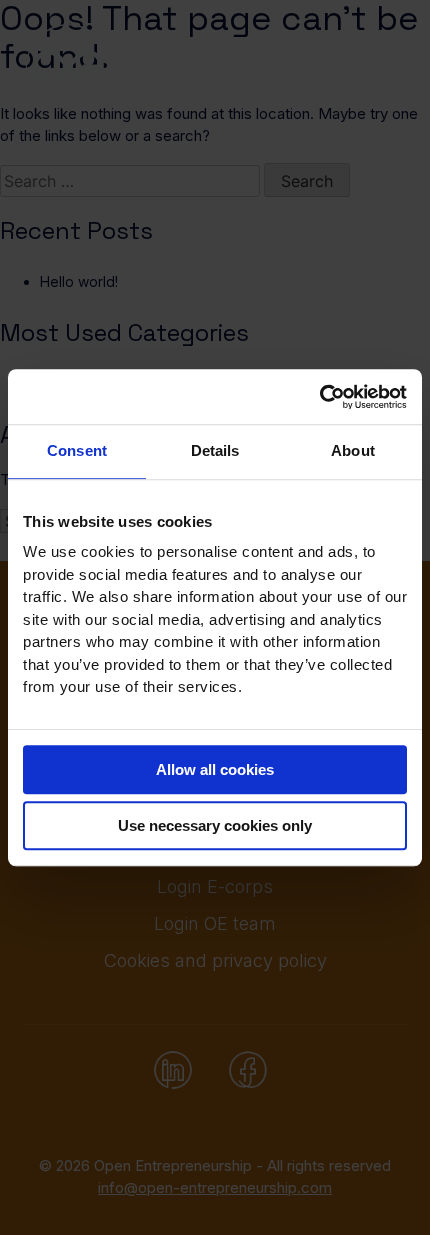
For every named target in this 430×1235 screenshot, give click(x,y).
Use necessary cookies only (215, 825)
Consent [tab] (77, 450)
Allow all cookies (215, 769)
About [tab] (353, 450)
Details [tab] (215, 450)
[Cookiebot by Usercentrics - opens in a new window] (319, 397)
